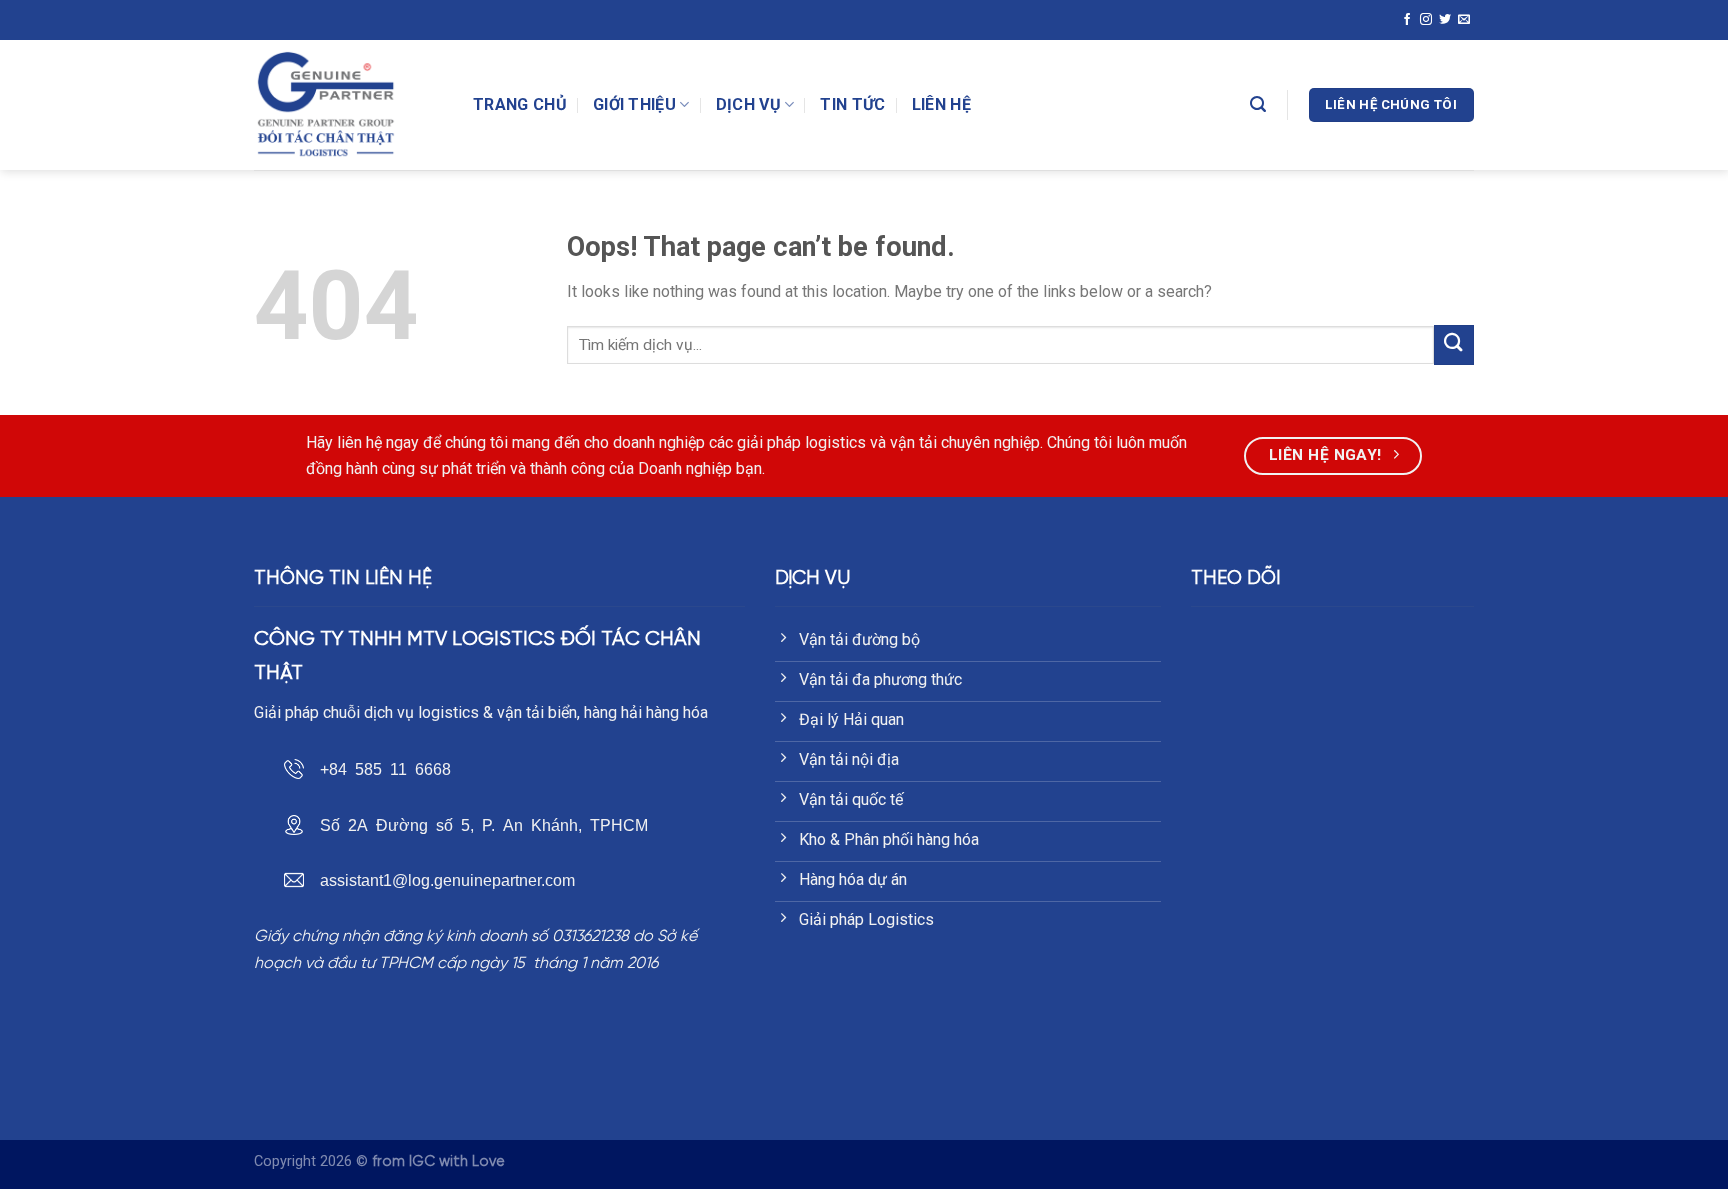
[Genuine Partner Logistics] (348, 105)
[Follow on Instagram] (1426, 19)
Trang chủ (520, 104)
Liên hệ (941, 104)
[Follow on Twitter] (1445, 19)
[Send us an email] (1464, 19)
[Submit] (1454, 344)
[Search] (1258, 104)
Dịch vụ (748, 104)
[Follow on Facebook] (1407, 19)
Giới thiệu (634, 104)
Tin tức (852, 104)
